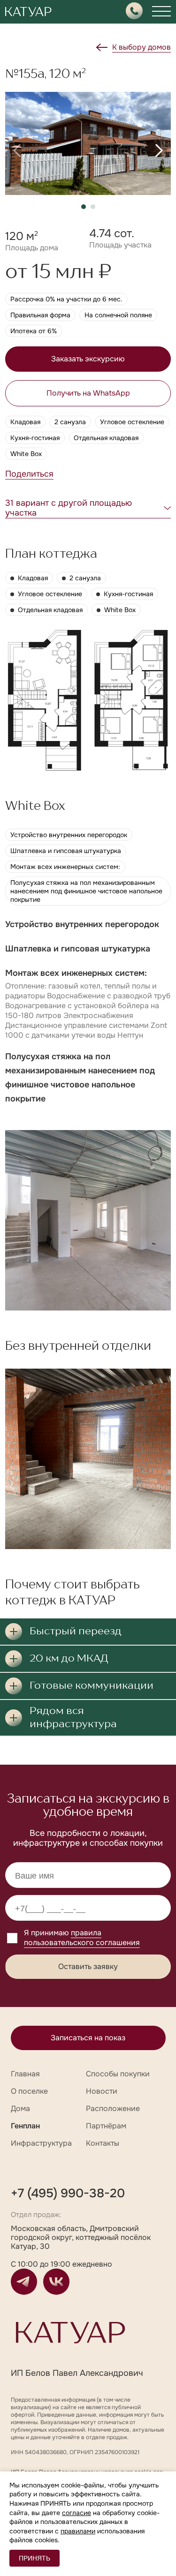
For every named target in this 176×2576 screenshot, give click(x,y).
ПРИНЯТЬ (34, 2558)
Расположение (113, 2108)
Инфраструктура (41, 2143)
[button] (17, 150)
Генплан (25, 2126)
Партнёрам (106, 2126)
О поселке (29, 2091)
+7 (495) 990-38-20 (68, 2193)
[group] (88, 143)
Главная (25, 2074)
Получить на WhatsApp (88, 393)
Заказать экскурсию (88, 359)
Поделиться (29, 474)
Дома (20, 2108)
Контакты (103, 2143)
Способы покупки (118, 2074)
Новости (102, 2091)
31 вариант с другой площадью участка (69, 508)
